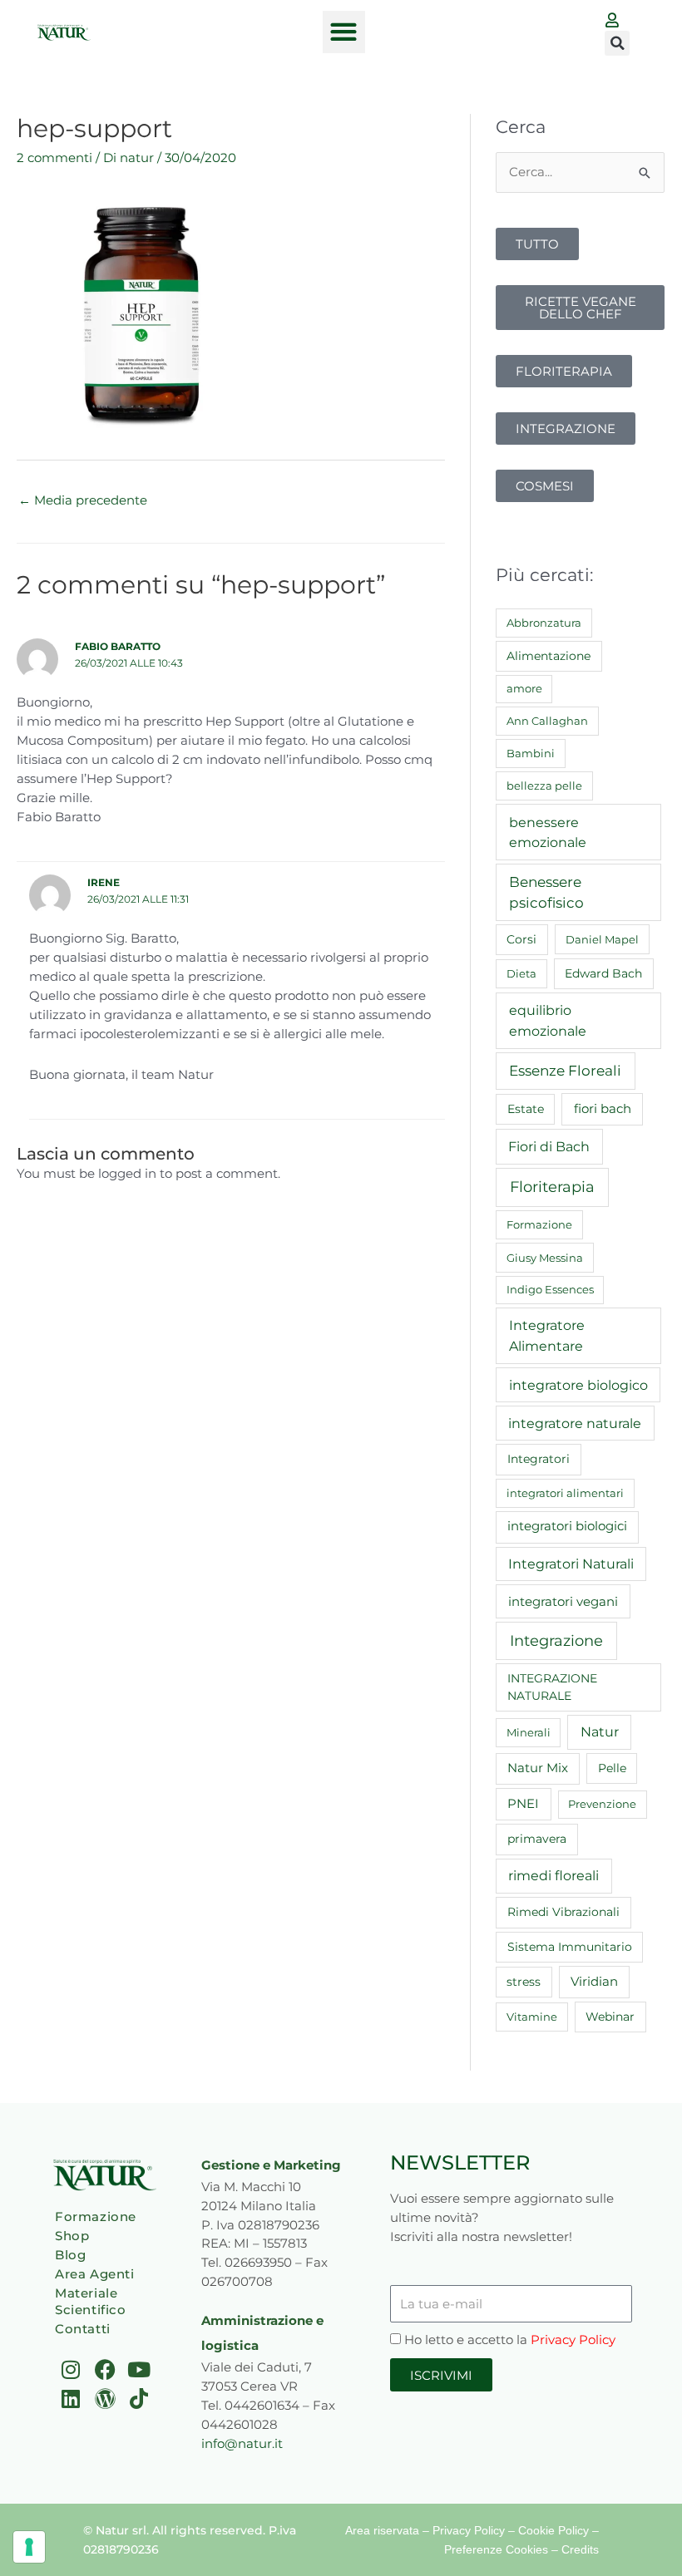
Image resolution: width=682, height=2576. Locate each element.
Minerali (529, 1732)
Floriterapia (552, 1187)
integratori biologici (567, 1526)
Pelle (612, 1768)
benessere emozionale (548, 832)
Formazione (539, 1224)
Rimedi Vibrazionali (563, 1912)
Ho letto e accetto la (510, 2340)
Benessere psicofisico (546, 892)
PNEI (523, 1804)
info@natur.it (242, 2443)
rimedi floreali (554, 1876)
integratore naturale (575, 1423)
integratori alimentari (565, 1493)
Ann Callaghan (547, 721)
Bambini (531, 753)
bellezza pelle (544, 786)
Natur (600, 1732)
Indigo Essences (550, 1289)
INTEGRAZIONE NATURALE (552, 1687)
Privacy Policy (573, 2340)
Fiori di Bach (549, 1146)
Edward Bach (603, 973)
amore (524, 688)
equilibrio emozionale (548, 1020)
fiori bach (603, 1108)
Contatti (83, 2329)
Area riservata (382, 2530)
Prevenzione (602, 1804)
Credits (580, 2549)
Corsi (521, 939)
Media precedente (83, 500)
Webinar (610, 2017)
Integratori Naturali (571, 1564)
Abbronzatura (544, 623)
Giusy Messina (545, 1258)
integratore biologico (578, 1385)
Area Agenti (95, 2274)
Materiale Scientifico (91, 2301)
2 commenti (54, 158)
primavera (537, 1839)
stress (524, 1982)
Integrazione (556, 1640)
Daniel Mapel (602, 939)
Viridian (594, 1982)
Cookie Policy (554, 2530)
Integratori (539, 1459)
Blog (70, 2255)
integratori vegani (563, 1601)
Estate (526, 1109)
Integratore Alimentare (547, 1335)
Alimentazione (549, 656)
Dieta (521, 973)
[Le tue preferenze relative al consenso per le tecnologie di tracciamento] (29, 2547)
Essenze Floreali (565, 1071)
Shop (72, 2236)
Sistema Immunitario (570, 1947)
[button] (344, 32)
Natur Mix (538, 1768)
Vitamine (532, 2017)
